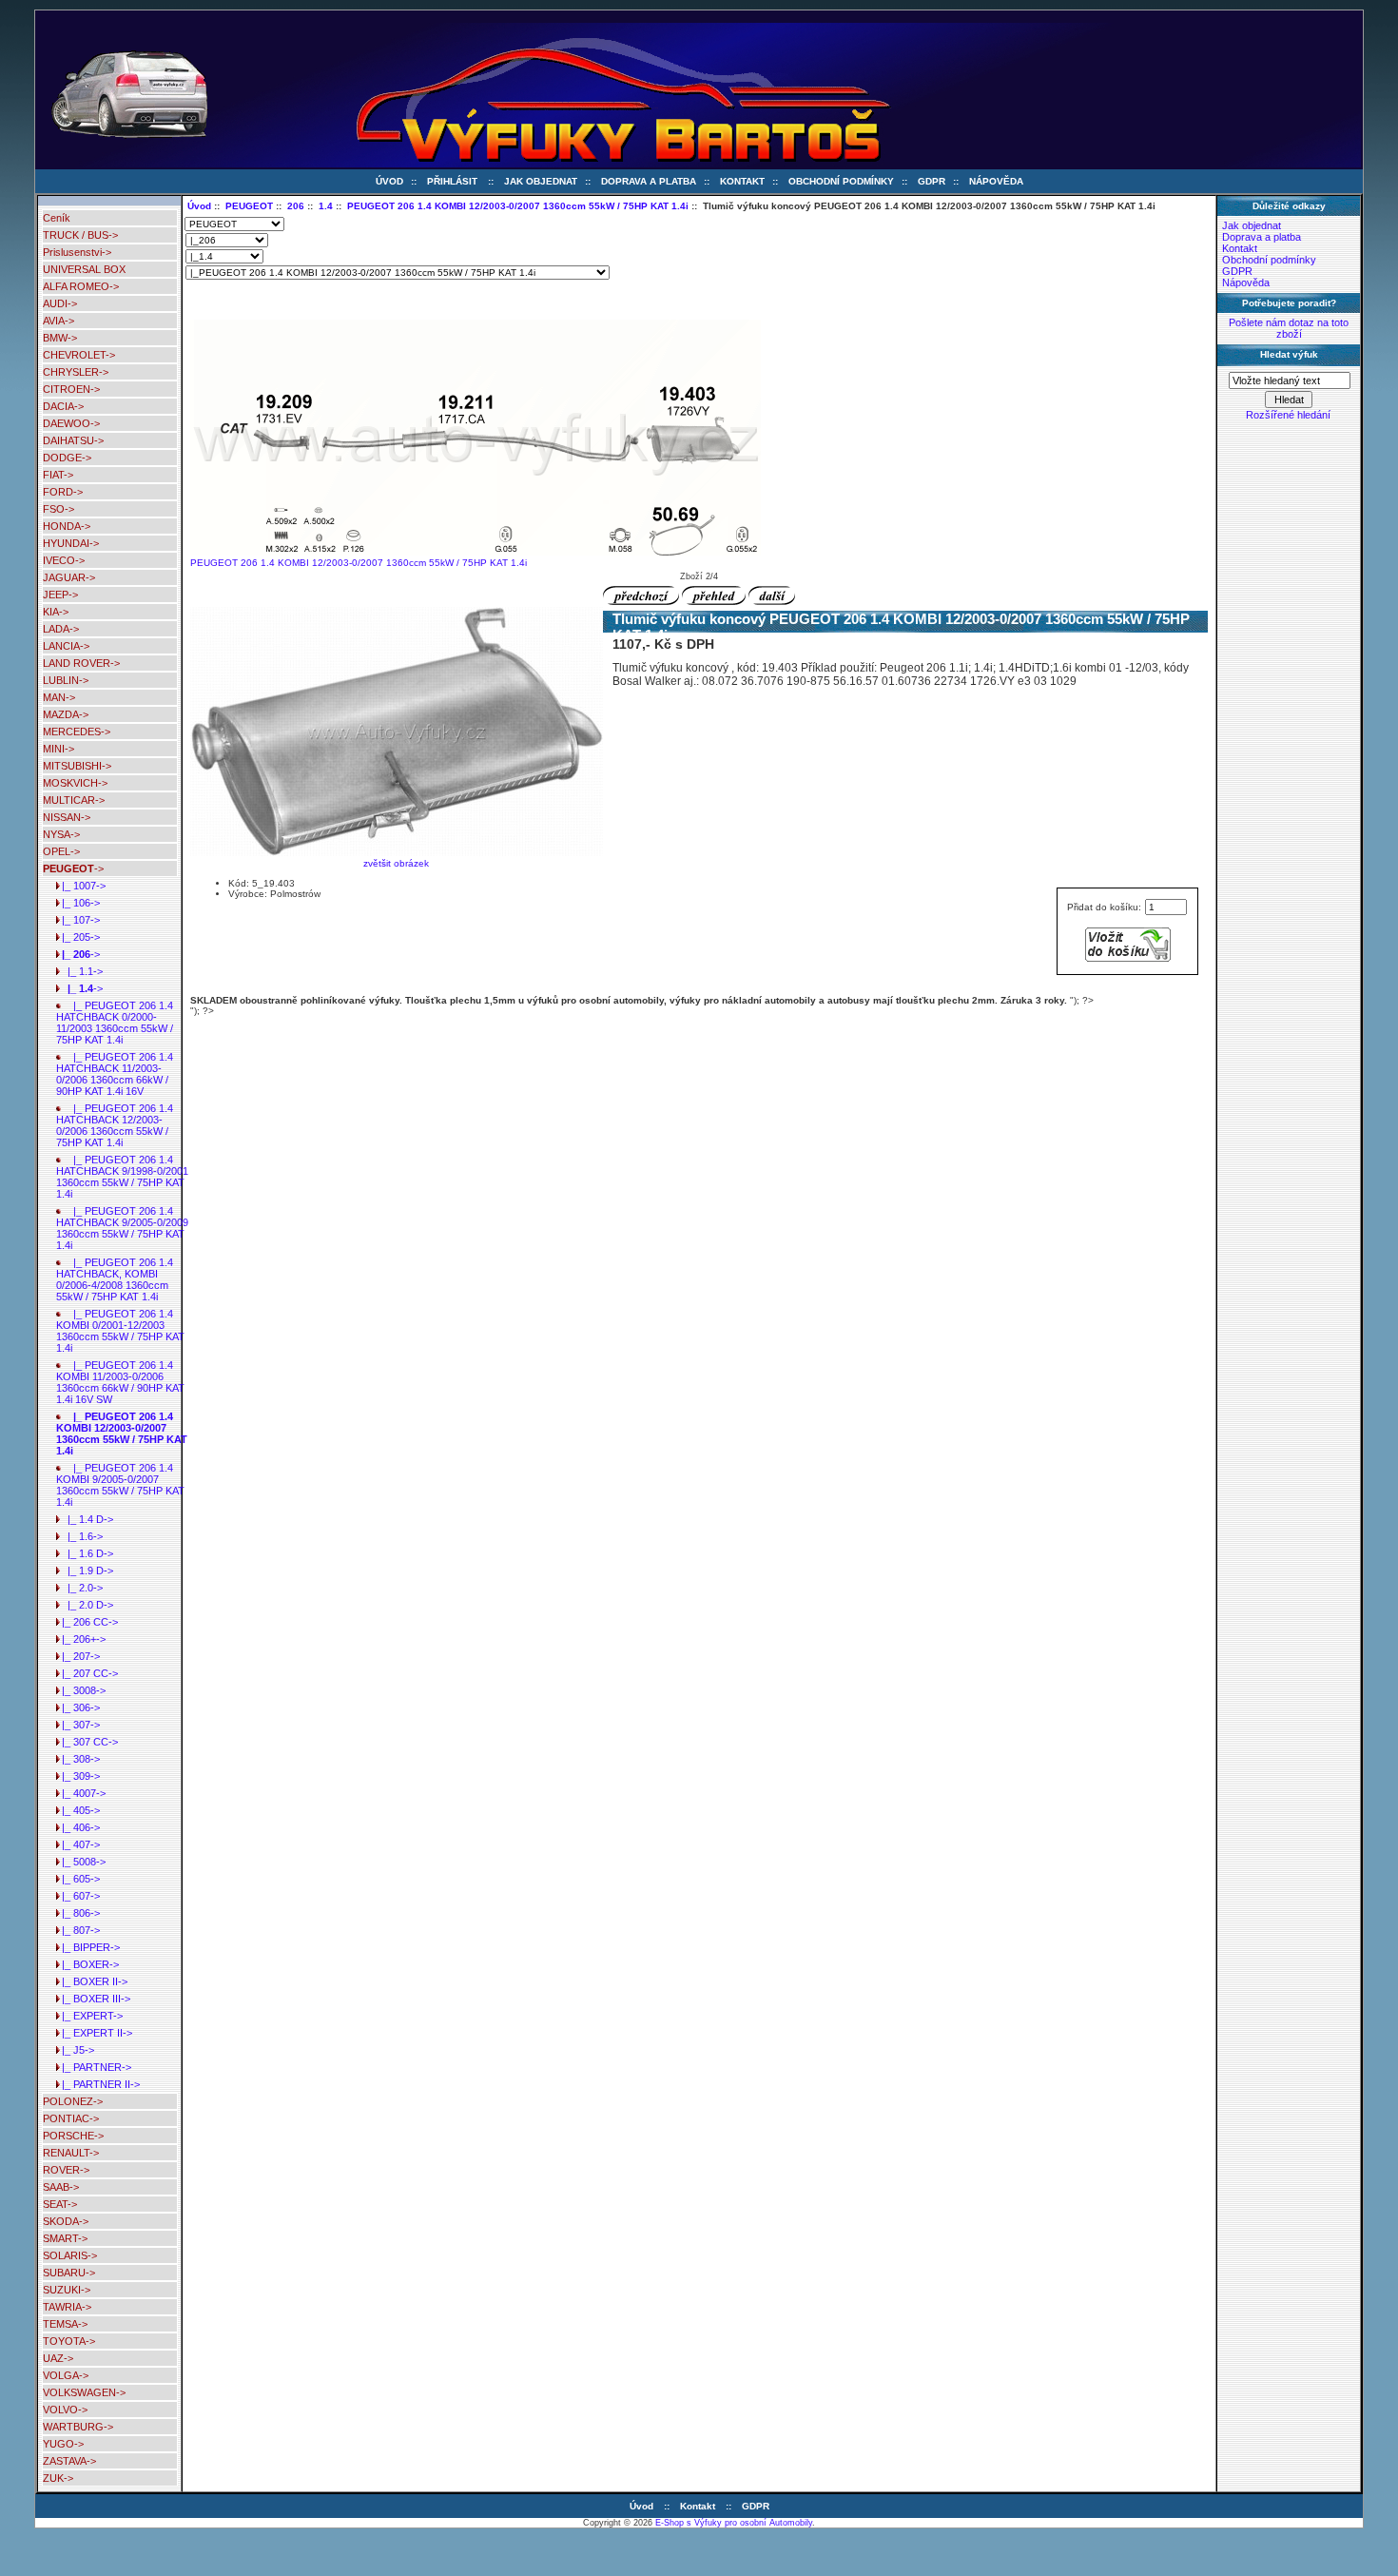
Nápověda (996, 181)
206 (296, 206)
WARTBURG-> (78, 2427)
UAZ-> (58, 2358)
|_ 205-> (78, 937)
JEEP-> (60, 595)
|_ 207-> (78, 1656)
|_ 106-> (78, 903)
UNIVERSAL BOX (84, 269)
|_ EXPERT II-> (94, 2033)
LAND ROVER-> (81, 663)
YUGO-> (63, 2444)
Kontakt (742, 181)
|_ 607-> (78, 1896)
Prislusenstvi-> (77, 252)
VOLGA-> (66, 2375)
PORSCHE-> (73, 2136)
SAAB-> (61, 2187)
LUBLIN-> (66, 680)
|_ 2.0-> (79, 1588)
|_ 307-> (78, 1725)
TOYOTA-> (69, 2341)
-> (73, 868)
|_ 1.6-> (79, 1536)
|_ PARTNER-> (94, 2067)
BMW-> (60, 338)
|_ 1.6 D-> (85, 1553)
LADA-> (61, 629)
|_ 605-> (78, 1879)
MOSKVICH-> (75, 783)
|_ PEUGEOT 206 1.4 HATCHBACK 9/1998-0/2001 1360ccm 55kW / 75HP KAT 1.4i (122, 1177)
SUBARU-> (69, 2273)
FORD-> (63, 492)
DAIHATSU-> (73, 440)
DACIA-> (63, 406)
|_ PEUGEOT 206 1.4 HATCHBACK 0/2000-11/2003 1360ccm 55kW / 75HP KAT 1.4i (115, 1023)
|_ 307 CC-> (87, 1742)
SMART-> (65, 2238)
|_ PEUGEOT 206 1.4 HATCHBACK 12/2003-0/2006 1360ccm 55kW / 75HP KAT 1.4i (115, 1125)
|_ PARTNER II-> (98, 2084)
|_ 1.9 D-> (85, 1571)
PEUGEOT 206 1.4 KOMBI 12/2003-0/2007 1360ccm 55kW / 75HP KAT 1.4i (518, 206)
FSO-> (58, 509)
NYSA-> (61, 834)
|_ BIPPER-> (88, 1947)
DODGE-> (67, 458)
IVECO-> (64, 560)
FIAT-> (58, 475)
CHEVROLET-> (79, 355)
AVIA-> (58, 321)
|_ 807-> (78, 1930)
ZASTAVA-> (69, 2461)
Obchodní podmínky (841, 181)
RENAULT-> (71, 2153)
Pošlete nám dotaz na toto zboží (1289, 328)
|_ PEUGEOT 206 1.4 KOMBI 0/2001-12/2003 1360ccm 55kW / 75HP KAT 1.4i (120, 1331)
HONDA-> (67, 526)
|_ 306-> (78, 1708)
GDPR (932, 181)
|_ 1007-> (81, 886)
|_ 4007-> (81, 1793)
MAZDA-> (66, 714)
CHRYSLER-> (76, 372)
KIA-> (56, 612)
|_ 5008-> (81, 1862)
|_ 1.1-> (79, 971)
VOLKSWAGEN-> (84, 2392)
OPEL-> (61, 851)
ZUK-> (58, 2478)
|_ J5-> (75, 2050)
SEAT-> (60, 2204)
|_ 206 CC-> (87, 1622)
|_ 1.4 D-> (85, 1519)
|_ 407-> (78, 1844)
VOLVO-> (65, 2410)
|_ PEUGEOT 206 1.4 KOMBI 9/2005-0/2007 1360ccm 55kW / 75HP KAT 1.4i (120, 1485)
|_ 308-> (78, 1759)
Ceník (57, 218)
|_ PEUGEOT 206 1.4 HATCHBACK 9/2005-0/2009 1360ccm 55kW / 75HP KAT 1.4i (122, 1228)
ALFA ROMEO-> (81, 286)
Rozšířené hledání (1288, 415)
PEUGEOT (249, 206)
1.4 (326, 206)
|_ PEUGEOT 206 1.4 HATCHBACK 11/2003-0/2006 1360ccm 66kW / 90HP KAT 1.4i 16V (115, 1074)
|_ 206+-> (81, 1639)
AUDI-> (60, 303)
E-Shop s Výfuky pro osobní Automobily (734, 2523)
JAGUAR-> (69, 577)
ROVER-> (66, 2170)
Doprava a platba (649, 181)
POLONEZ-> (73, 2101)
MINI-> (58, 749)
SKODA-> (66, 2221)
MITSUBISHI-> (77, 766)
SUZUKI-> (67, 2290)
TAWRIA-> (67, 2307)
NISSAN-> (67, 817)
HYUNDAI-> (71, 543)
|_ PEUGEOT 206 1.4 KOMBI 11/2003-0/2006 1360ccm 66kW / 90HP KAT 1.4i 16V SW (120, 1382)
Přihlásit (452, 181)
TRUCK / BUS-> (80, 235)
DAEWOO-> (71, 423)
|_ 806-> (78, 1913)
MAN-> (59, 697)
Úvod (389, 181)
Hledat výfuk (1289, 354)
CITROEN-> (71, 389)
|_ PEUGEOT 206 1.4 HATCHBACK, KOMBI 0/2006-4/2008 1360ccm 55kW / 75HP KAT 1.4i (115, 1279)
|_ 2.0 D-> (85, 1605)
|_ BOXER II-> (92, 1981)
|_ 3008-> (81, 1690)
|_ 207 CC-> (87, 1673)
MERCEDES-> (77, 732)
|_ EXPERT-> (89, 2016)
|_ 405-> (78, 1810)
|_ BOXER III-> (93, 1999)
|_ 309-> (78, 1776)
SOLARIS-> (70, 2255)
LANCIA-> (66, 646)
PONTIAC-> (71, 2118)
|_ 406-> (78, 1827)
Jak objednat (541, 181)
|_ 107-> (78, 920)
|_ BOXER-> (87, 1964)
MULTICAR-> (74, 800)
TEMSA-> (65, 2324)
